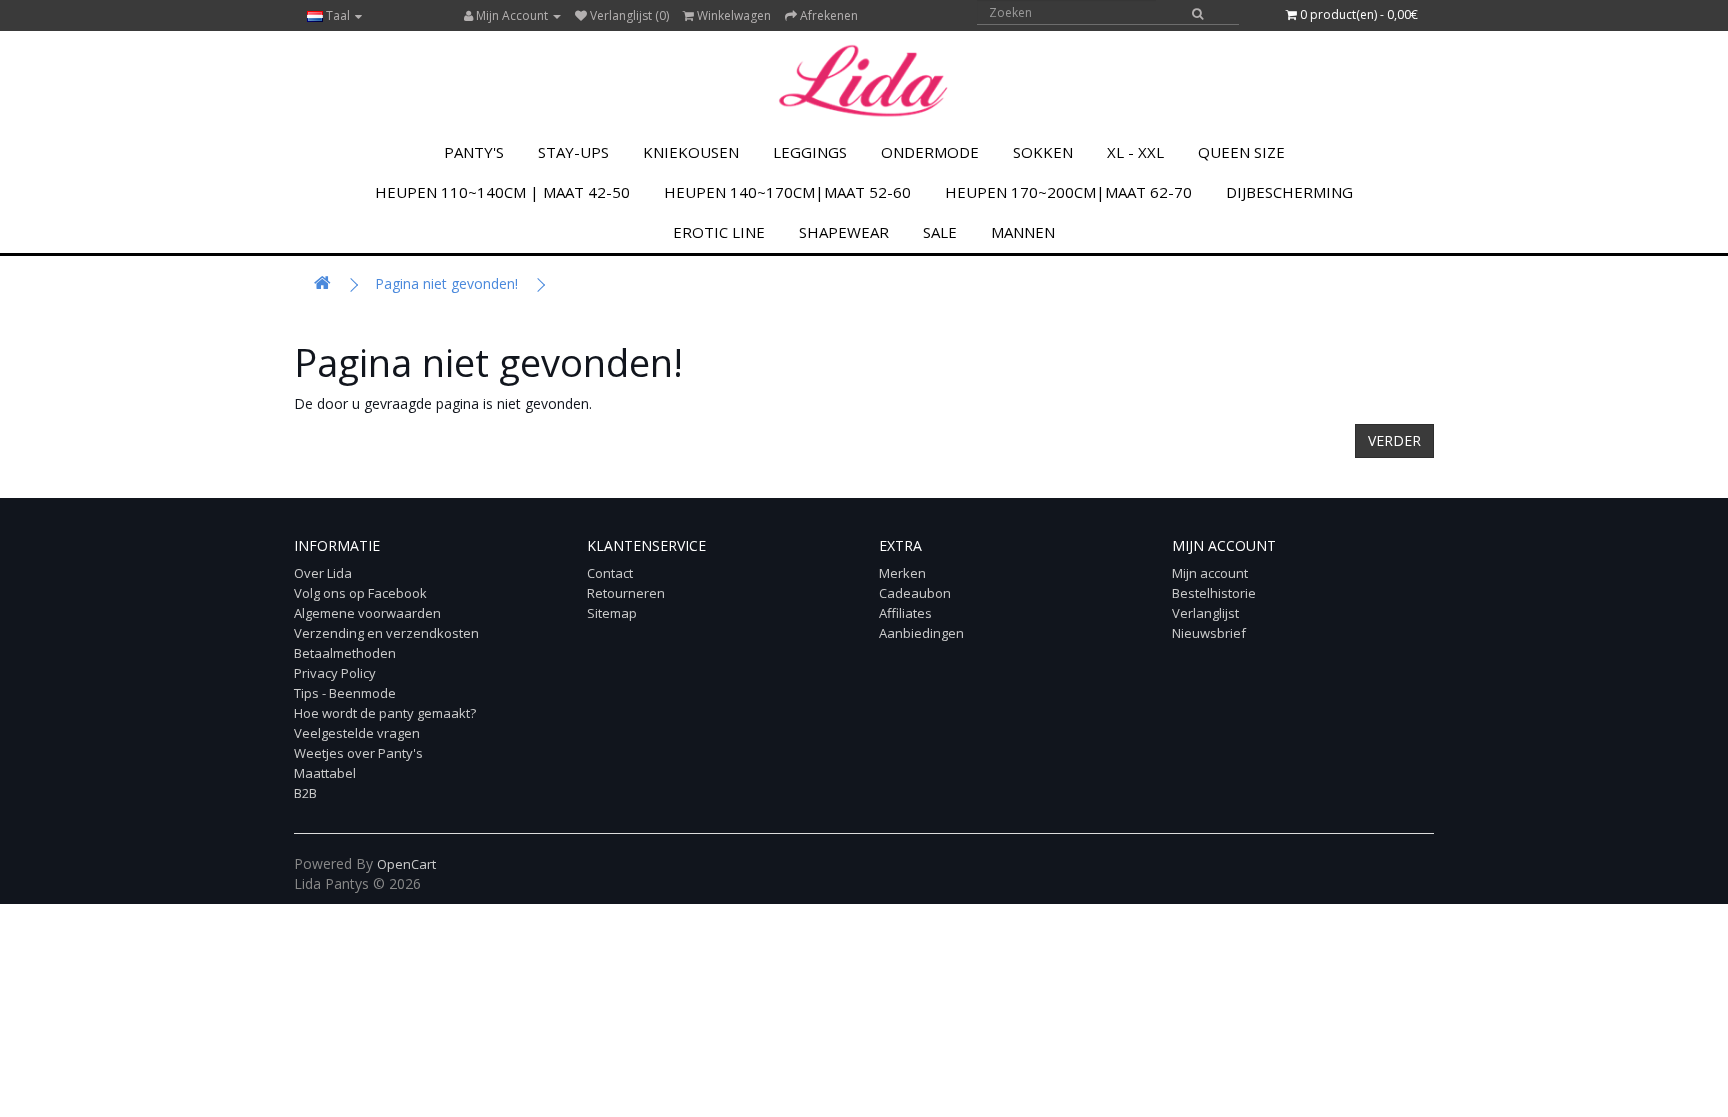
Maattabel (325, 773)
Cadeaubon (915, 593)
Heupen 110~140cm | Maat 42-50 (502, 192)
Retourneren (626, 593)
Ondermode (930, 152)
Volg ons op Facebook (360, 593)
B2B (305, 793)
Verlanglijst (1205, 613)
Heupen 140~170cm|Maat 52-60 (787, 192)
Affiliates (905, 613)
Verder (1394, 440)
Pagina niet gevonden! (446, 283)
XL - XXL (1135, 152)
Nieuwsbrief (1209, 633)
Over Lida (323, 573)
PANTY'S (474, 152)
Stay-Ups (573, 152)
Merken (902, 573)
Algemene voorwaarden (367, 613)
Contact (610, 573)
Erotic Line (719, 232)
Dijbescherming (1289, 192)
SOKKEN (1043, 152)
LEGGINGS (810, 152)
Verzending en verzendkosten (386, 633)
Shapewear (844, 232)
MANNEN (1023, 232)
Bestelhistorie (1214, 593)
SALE (940, 232)
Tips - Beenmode (345, 693)
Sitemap (612, 613)
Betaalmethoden (345, 653)
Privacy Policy (335, 673)
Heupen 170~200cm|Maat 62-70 (1068, 192)
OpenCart (406, 864)
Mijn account (1210, 573)
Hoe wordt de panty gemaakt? (385, 713)
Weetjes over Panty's (358, 753)
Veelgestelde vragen (357, 733)
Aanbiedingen (921, 633)
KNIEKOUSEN (691, 152)
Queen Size (1241, 152)
